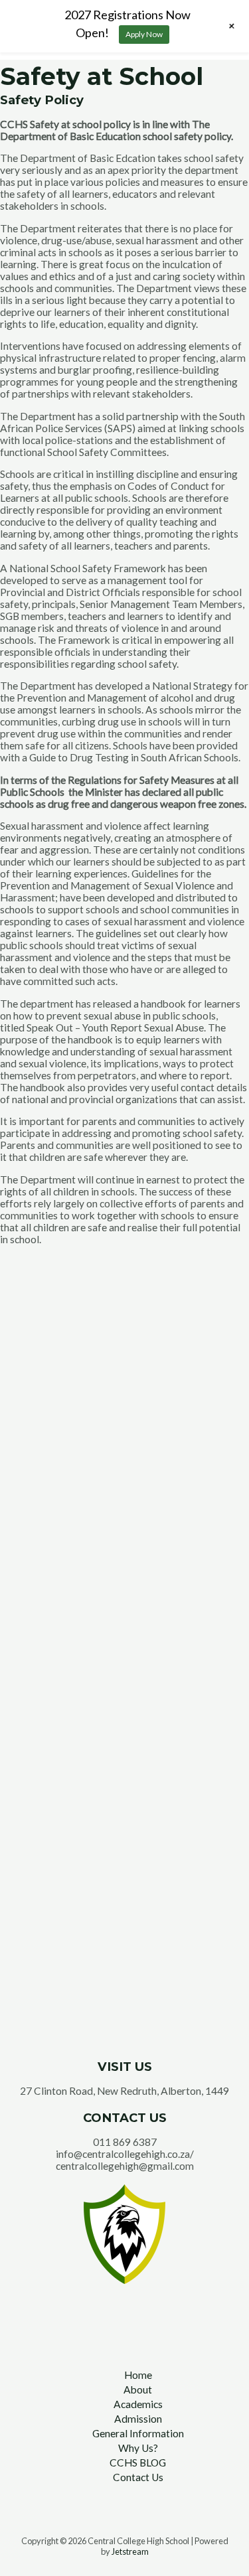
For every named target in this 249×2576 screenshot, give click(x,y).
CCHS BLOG (138, 2462)
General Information (138, 2433)
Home (138, 2375)
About (138, 2389)
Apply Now (144, 34)
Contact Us (138, 2477)
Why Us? (138, 2448)
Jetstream (130, 2551)
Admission (138, 2419)
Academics (138, 2404)
